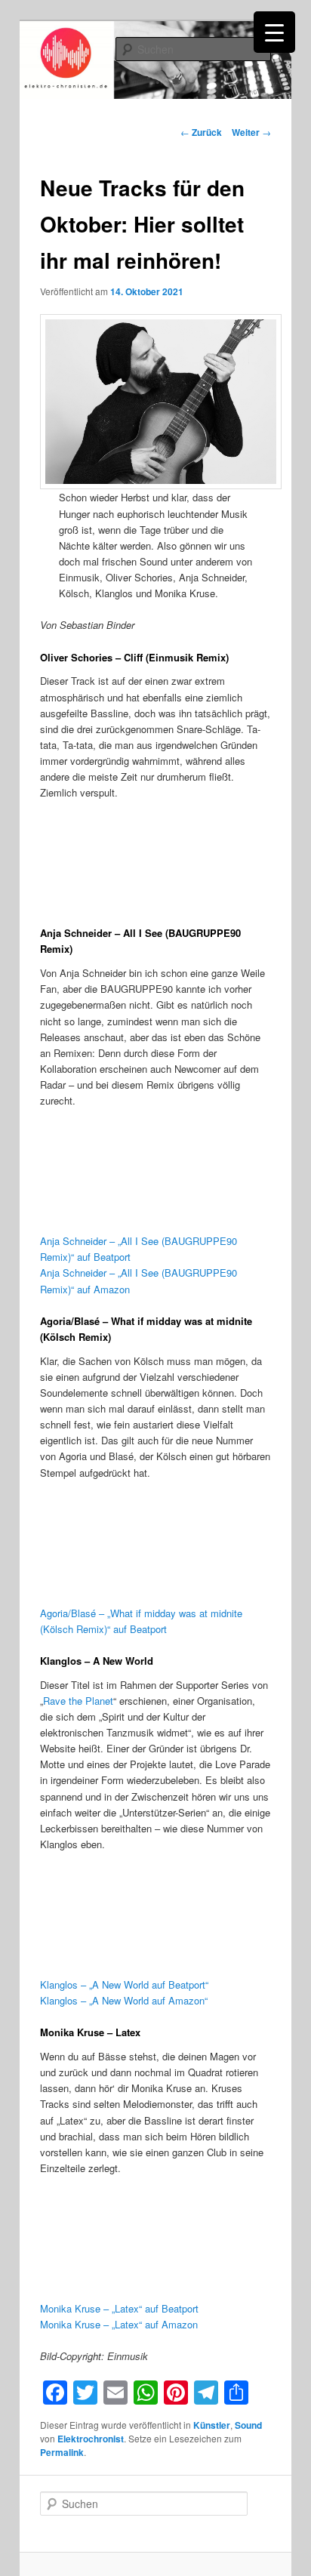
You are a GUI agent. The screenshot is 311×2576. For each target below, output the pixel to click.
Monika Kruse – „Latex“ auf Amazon (119, 2324)
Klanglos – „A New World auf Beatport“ (124, 1984)
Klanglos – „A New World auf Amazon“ (124, 2000)
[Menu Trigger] (274, 32)
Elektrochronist (91, 2439)
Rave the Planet (78, 1701)
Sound (248, 2425)
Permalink (62, 2452)
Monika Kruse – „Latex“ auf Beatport (119, 2308)
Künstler (212, 2425)
